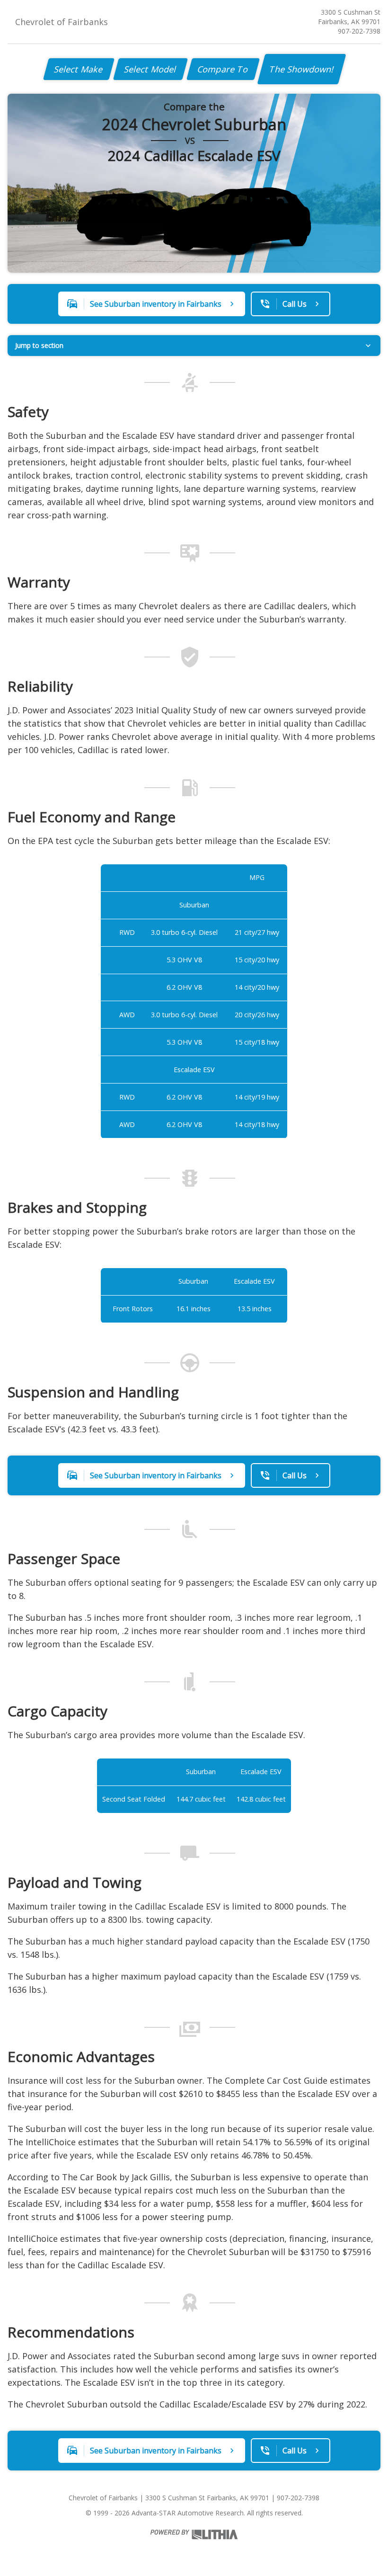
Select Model (150, 69)
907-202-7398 (359, 31)
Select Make (79, 69)
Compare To (223, 69)
